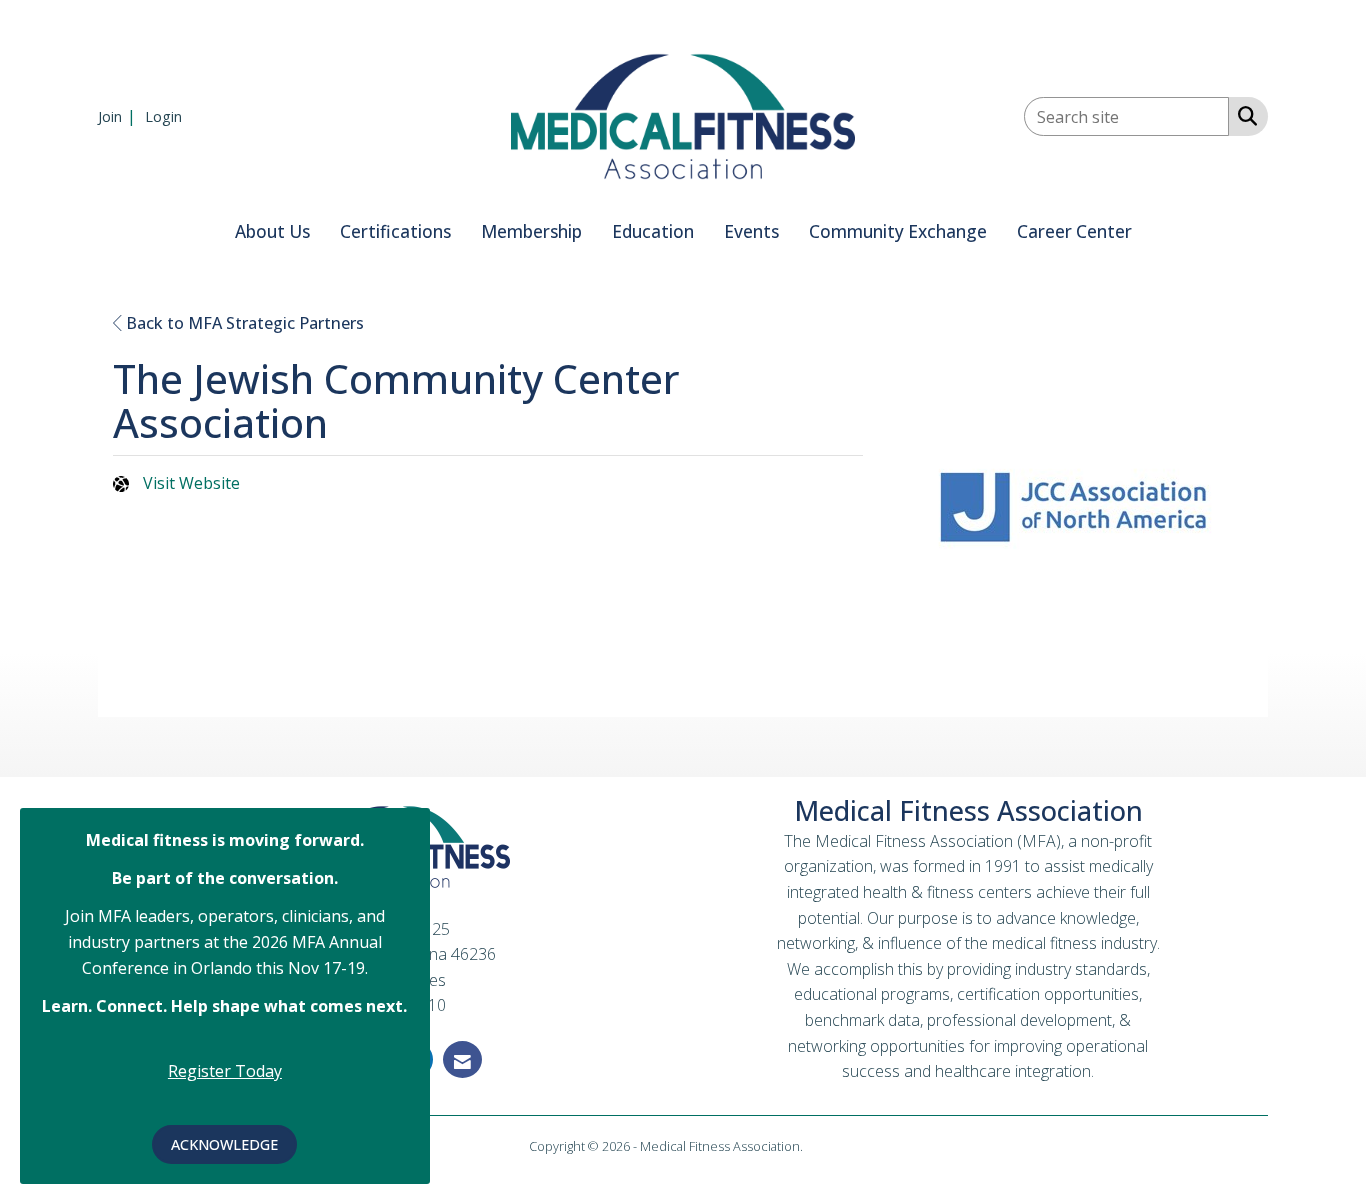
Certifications (395, 231)
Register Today (225, 1071)
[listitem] (119, 116)
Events (751, 231)
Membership (531, 231)
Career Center (1074, 231)
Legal (821, 1146)
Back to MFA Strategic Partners (243, 323)
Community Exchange (898, 231)
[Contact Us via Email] (462, 1059)
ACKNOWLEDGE (224, 1144)
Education (653, 231)
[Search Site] (1243, 115)
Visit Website (191, 483)
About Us (272, 231)
